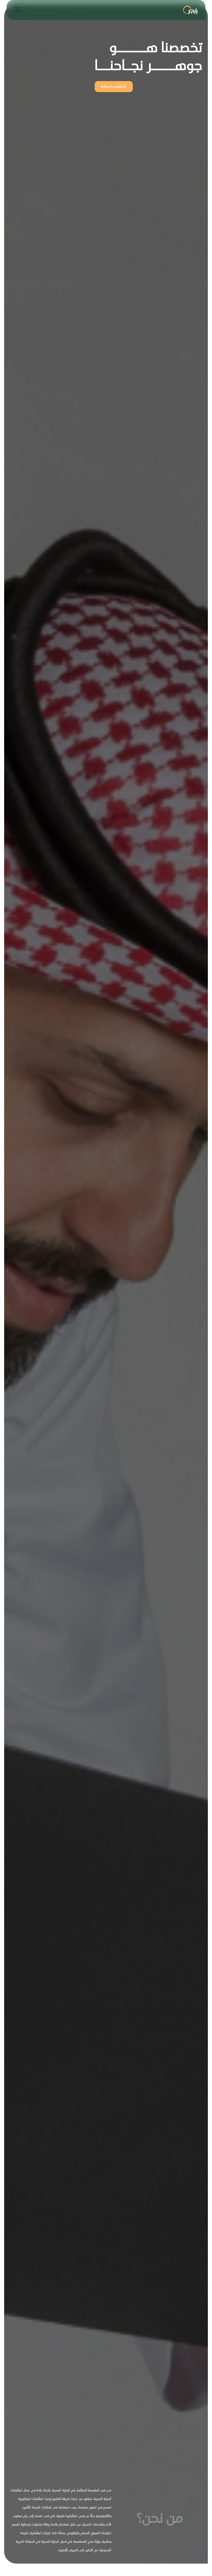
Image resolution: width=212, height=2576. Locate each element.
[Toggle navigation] (18, 10)
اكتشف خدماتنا (114, 86)
